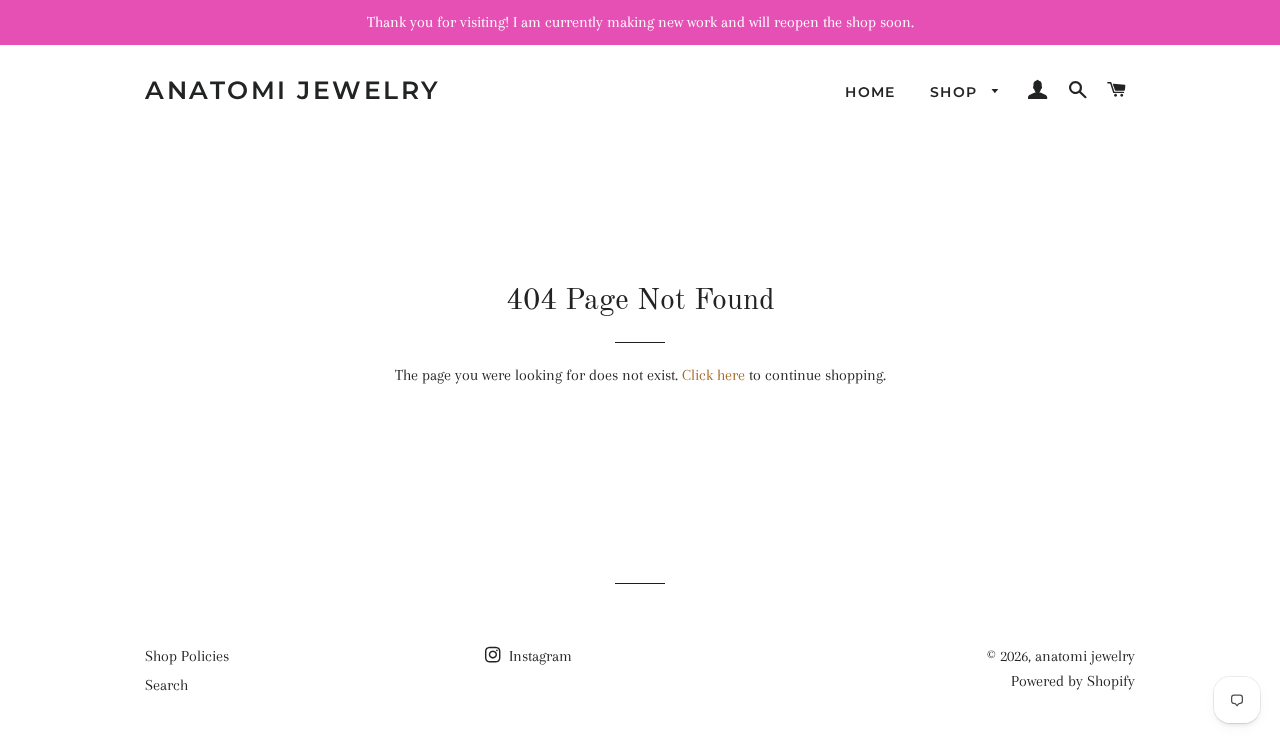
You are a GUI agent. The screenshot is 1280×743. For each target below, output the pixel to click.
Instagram (538, 656)
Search (166, 685)
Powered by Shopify (1073, 681)
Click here (713, 375)
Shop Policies (187, 656)
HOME (870, 92)
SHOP (956, 92)
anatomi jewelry (293, 90)
